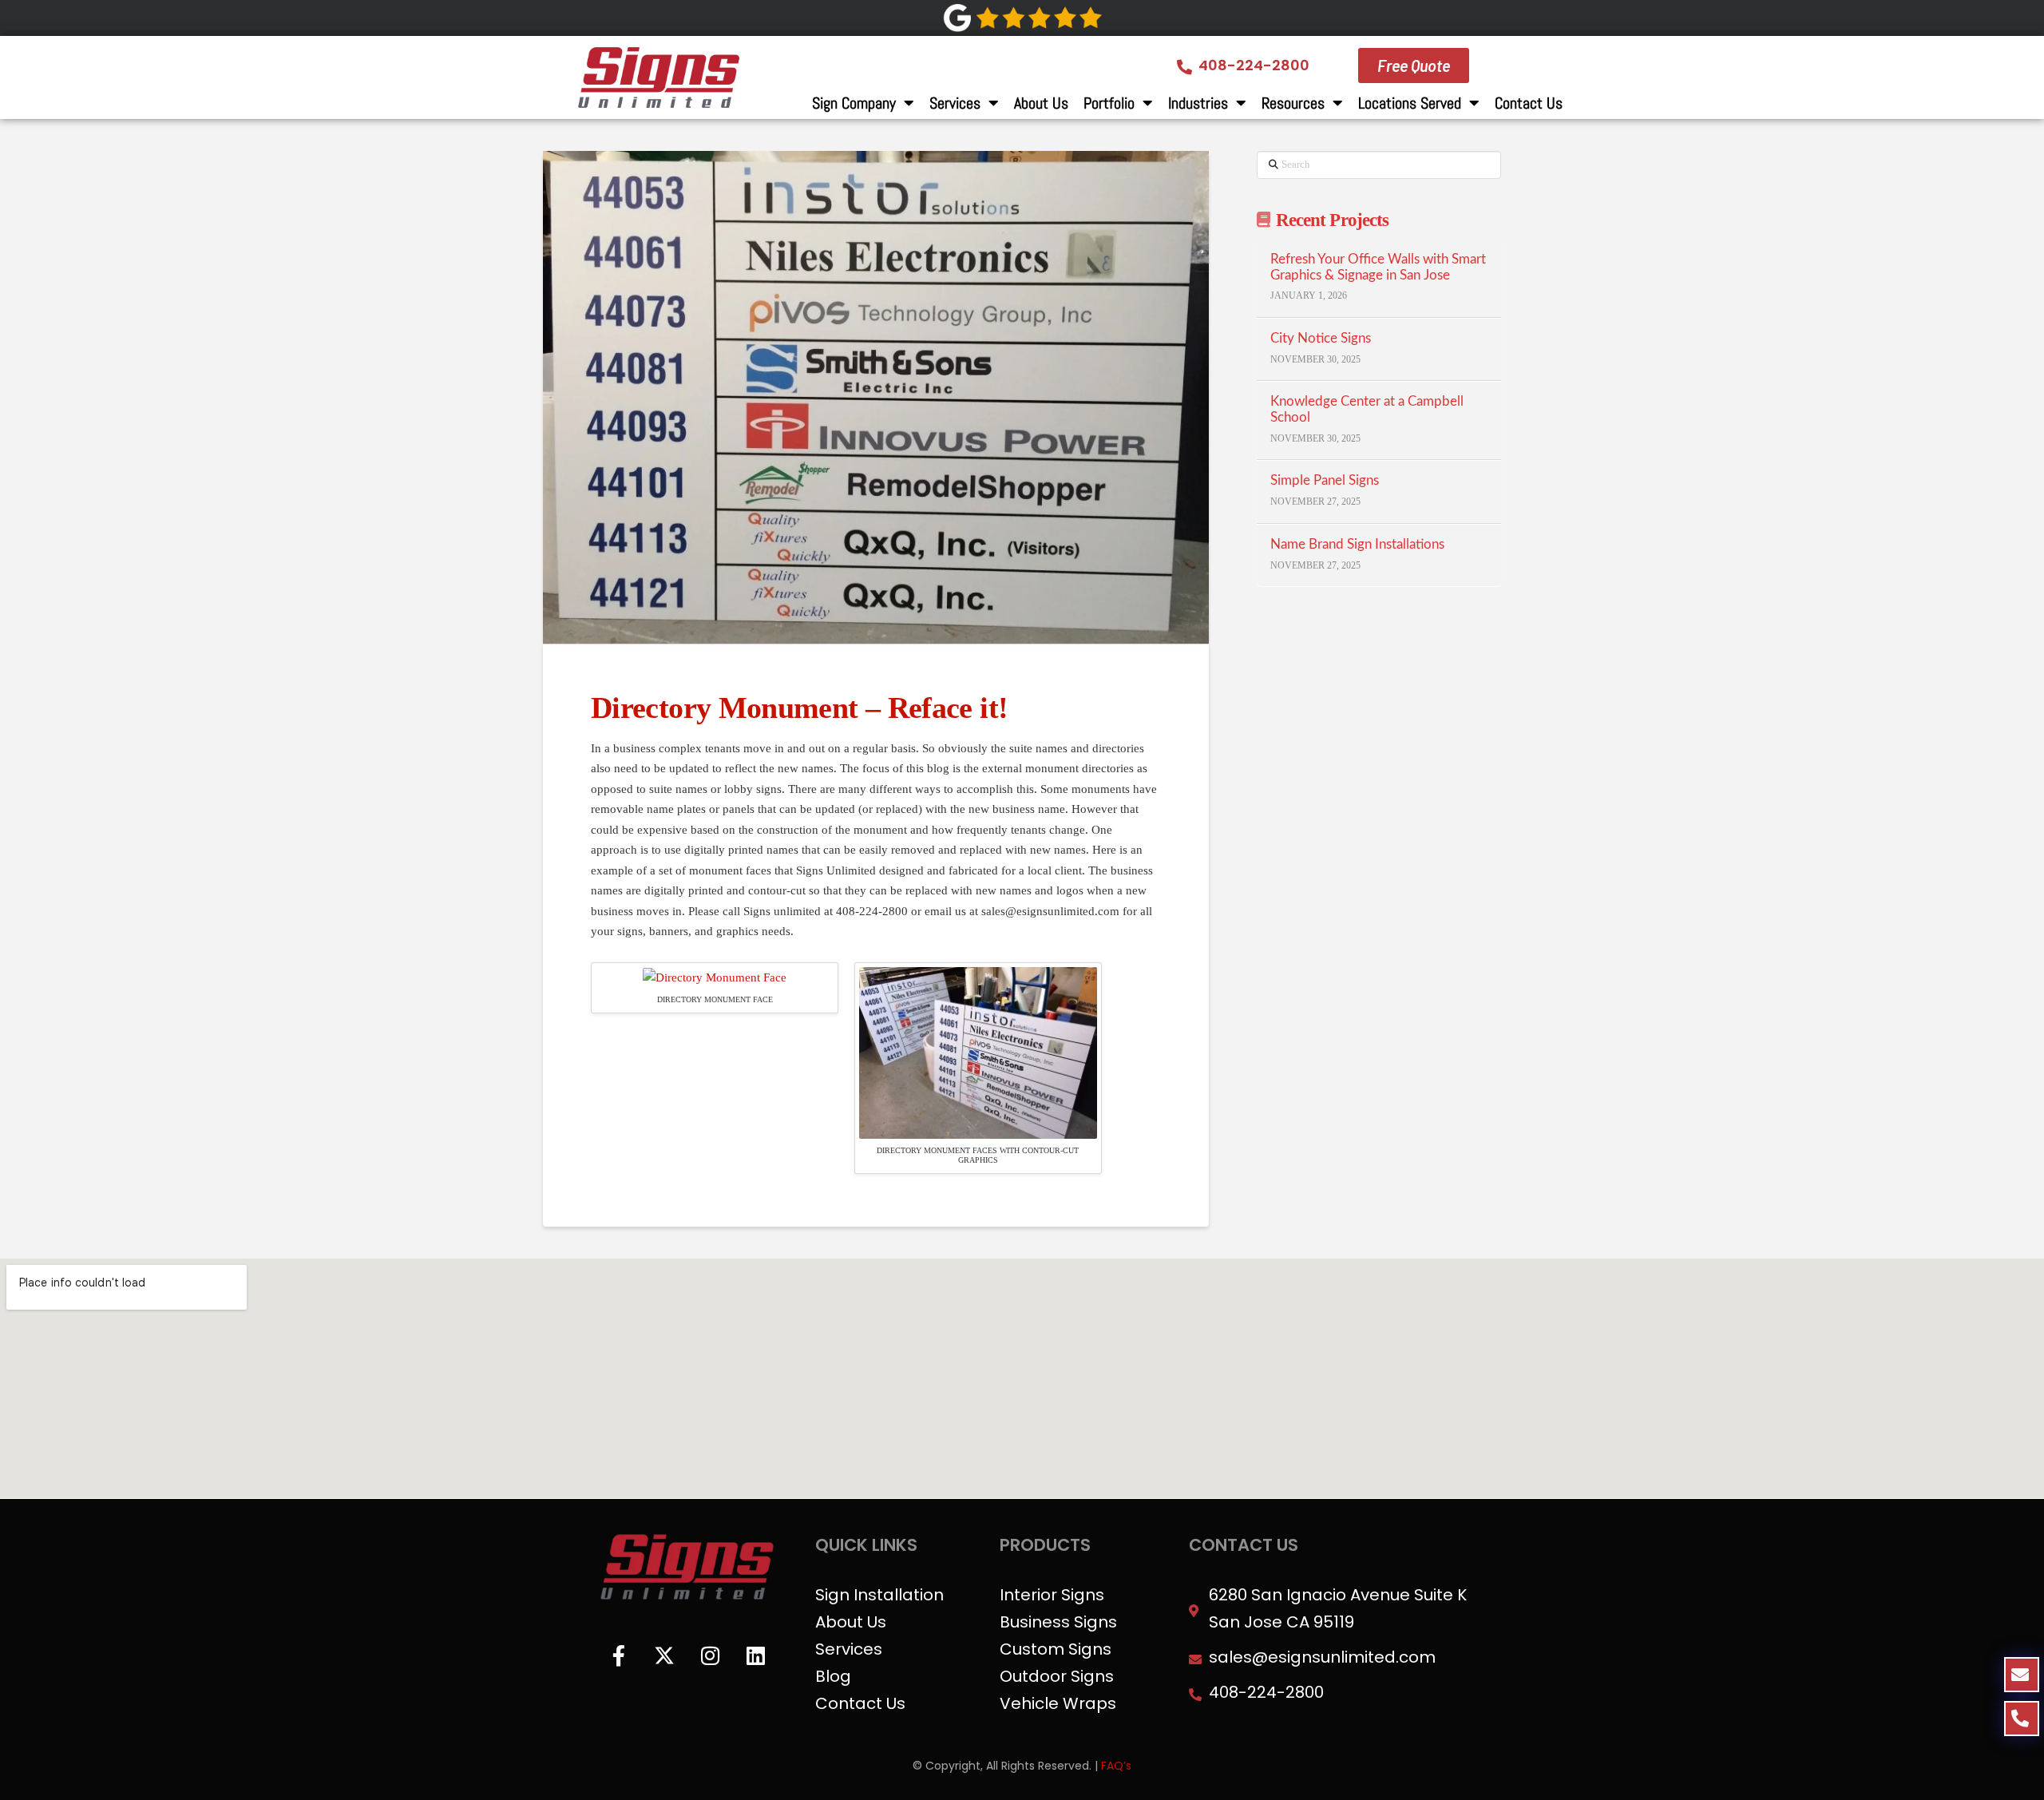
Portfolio (1109, 103)
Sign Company (854, 103)
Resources (1293, 103)
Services (955, 103)
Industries (1198, 103)
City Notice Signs (1321, 339)
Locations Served (1410, 103)
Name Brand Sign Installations (1357, 545)
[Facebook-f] (619, 1655)
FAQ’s (1116, 1766)
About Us (1041, 103)
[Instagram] (710, 1655)
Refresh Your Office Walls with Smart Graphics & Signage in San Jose (1378, 268)
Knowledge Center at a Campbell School (1367, 410)
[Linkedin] (755, 1655)
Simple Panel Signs (1325, 481)
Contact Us (1529, 103)
